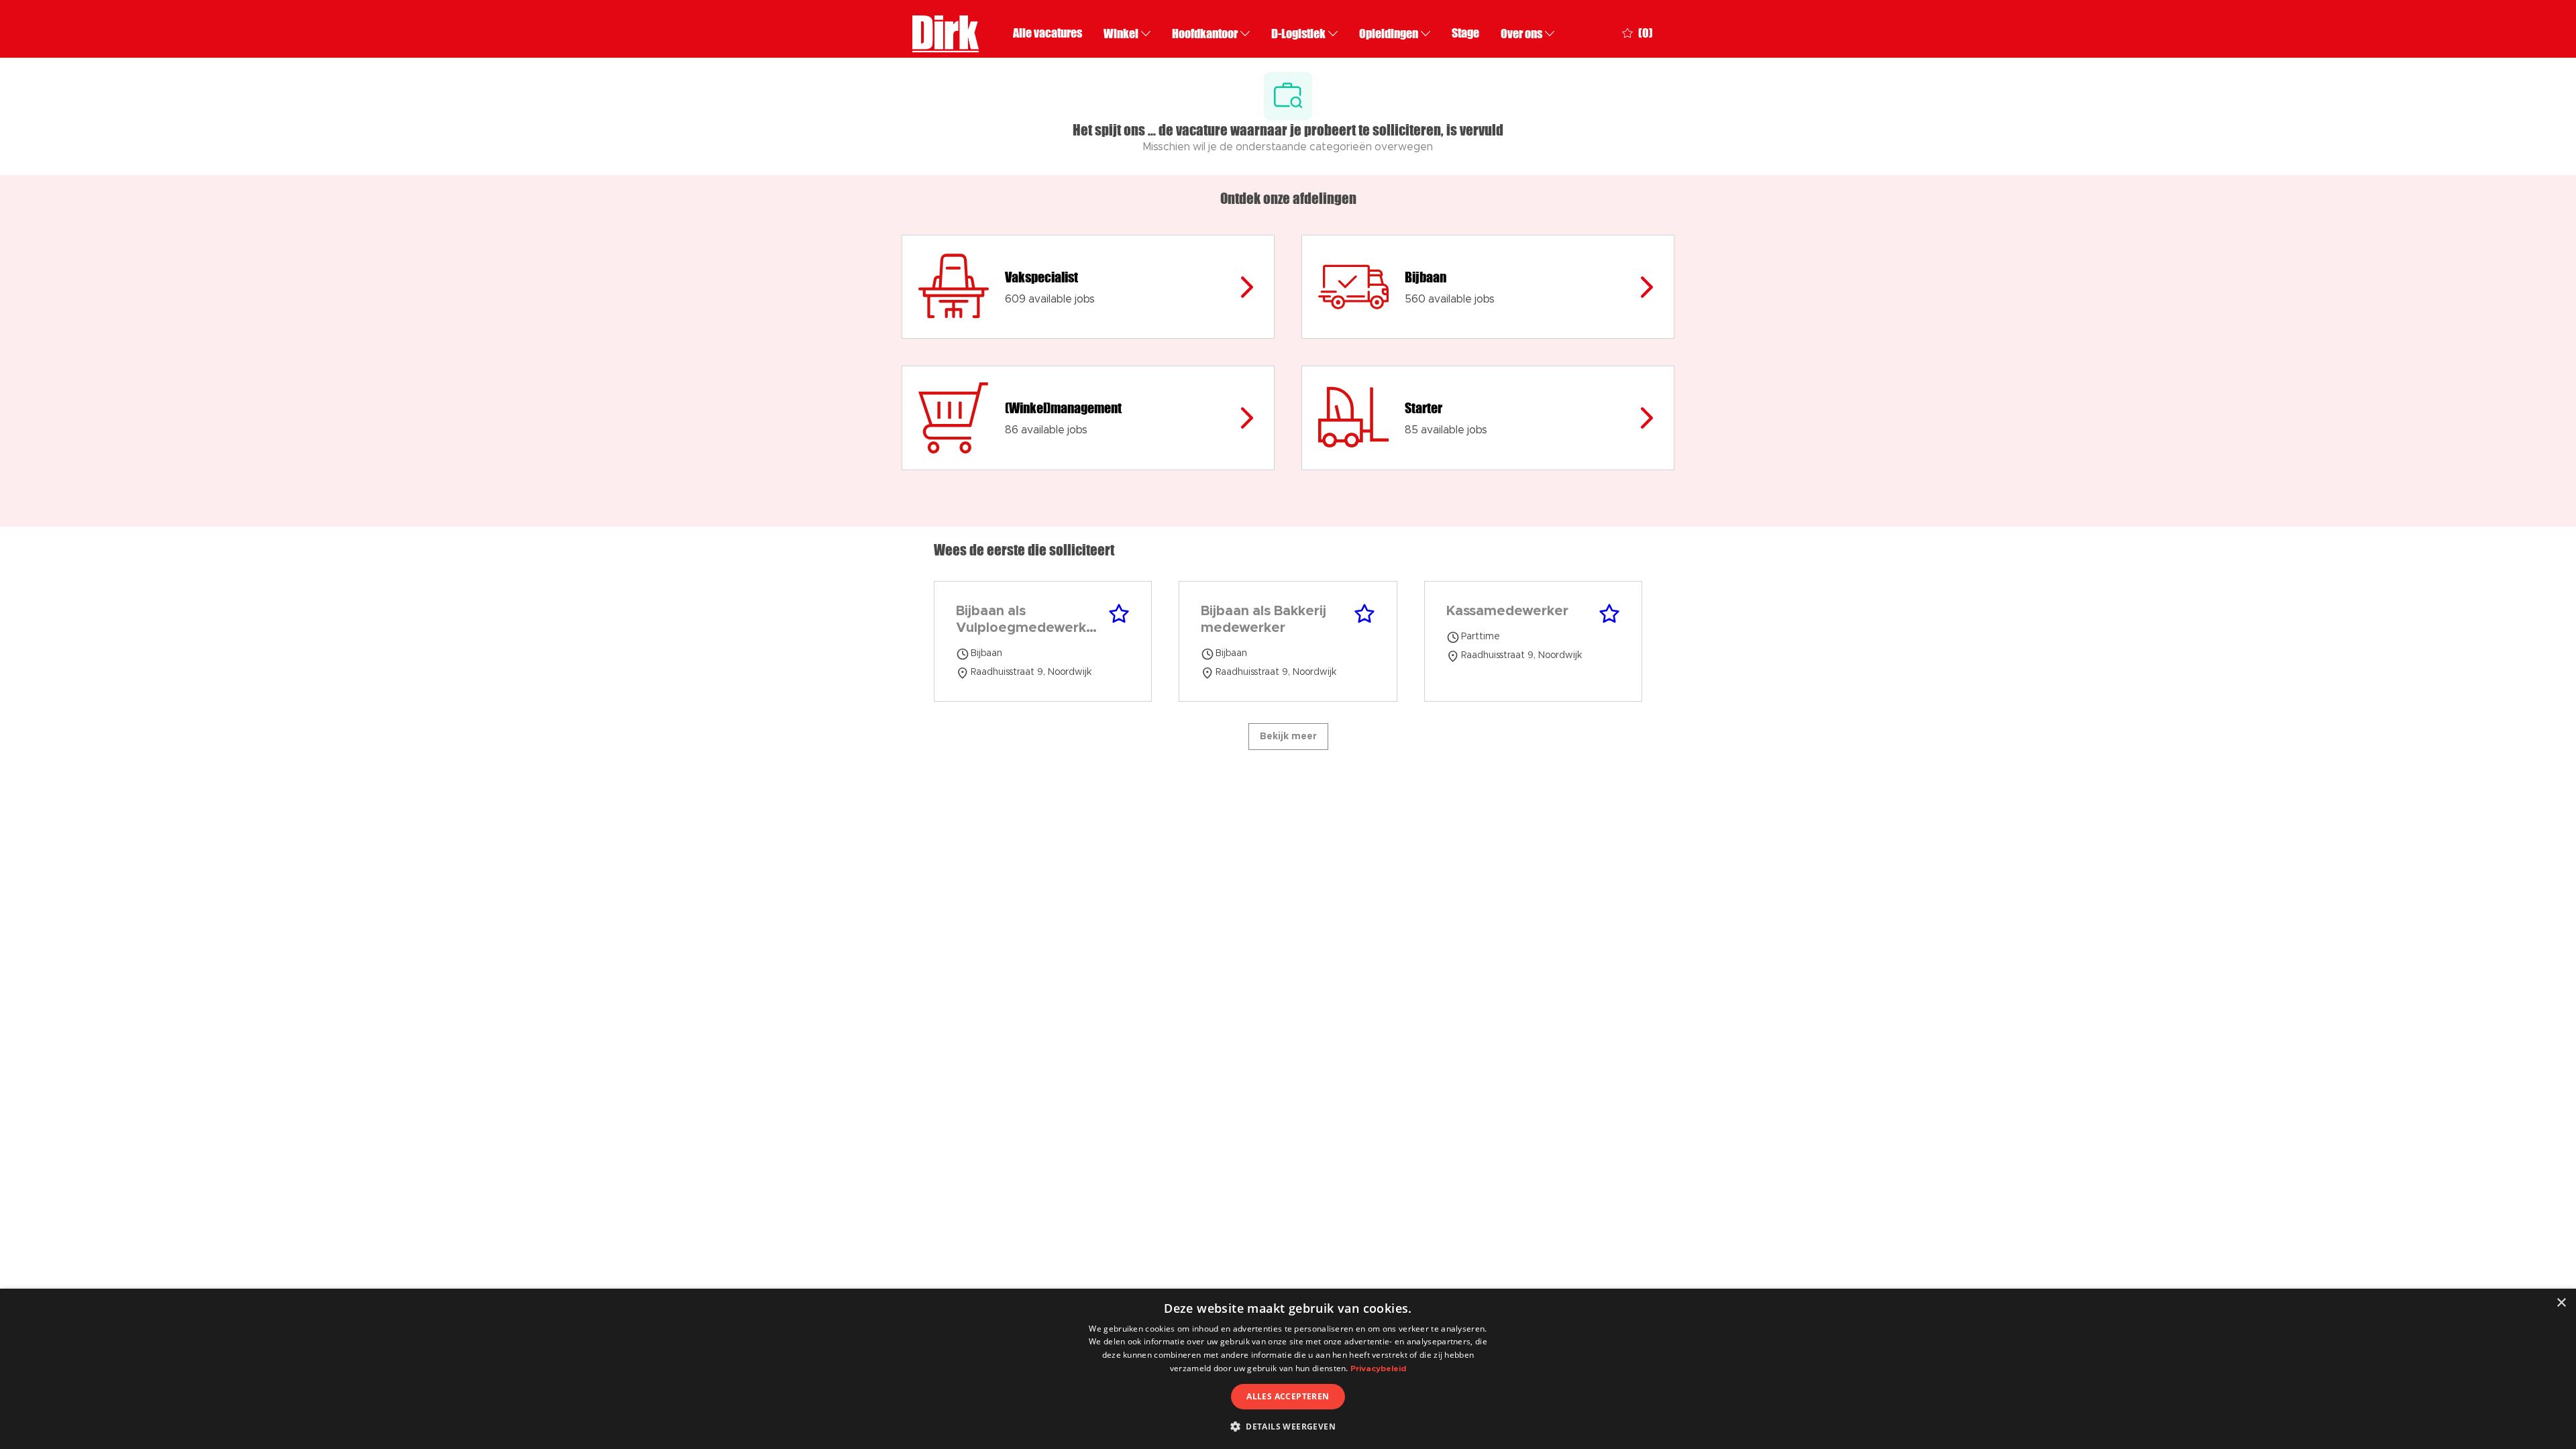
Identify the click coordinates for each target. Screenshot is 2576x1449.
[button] (1288, 1426)
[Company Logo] (946, 32)
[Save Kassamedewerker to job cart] (1609, 614)
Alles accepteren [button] (1288, 1396)
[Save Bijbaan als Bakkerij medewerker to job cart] (1364, 614)
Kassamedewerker (1507, 611)
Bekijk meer (1288, 737)
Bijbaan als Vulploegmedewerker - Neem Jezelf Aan (1028, 621)
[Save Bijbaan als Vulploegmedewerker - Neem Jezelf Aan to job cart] (1119, 614)
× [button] (2561, 1303)
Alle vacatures (1048, 33)
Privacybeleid (1378, 1368)
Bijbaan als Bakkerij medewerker (1264, 620)
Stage (1465, 33)
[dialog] (1288, 1369)
